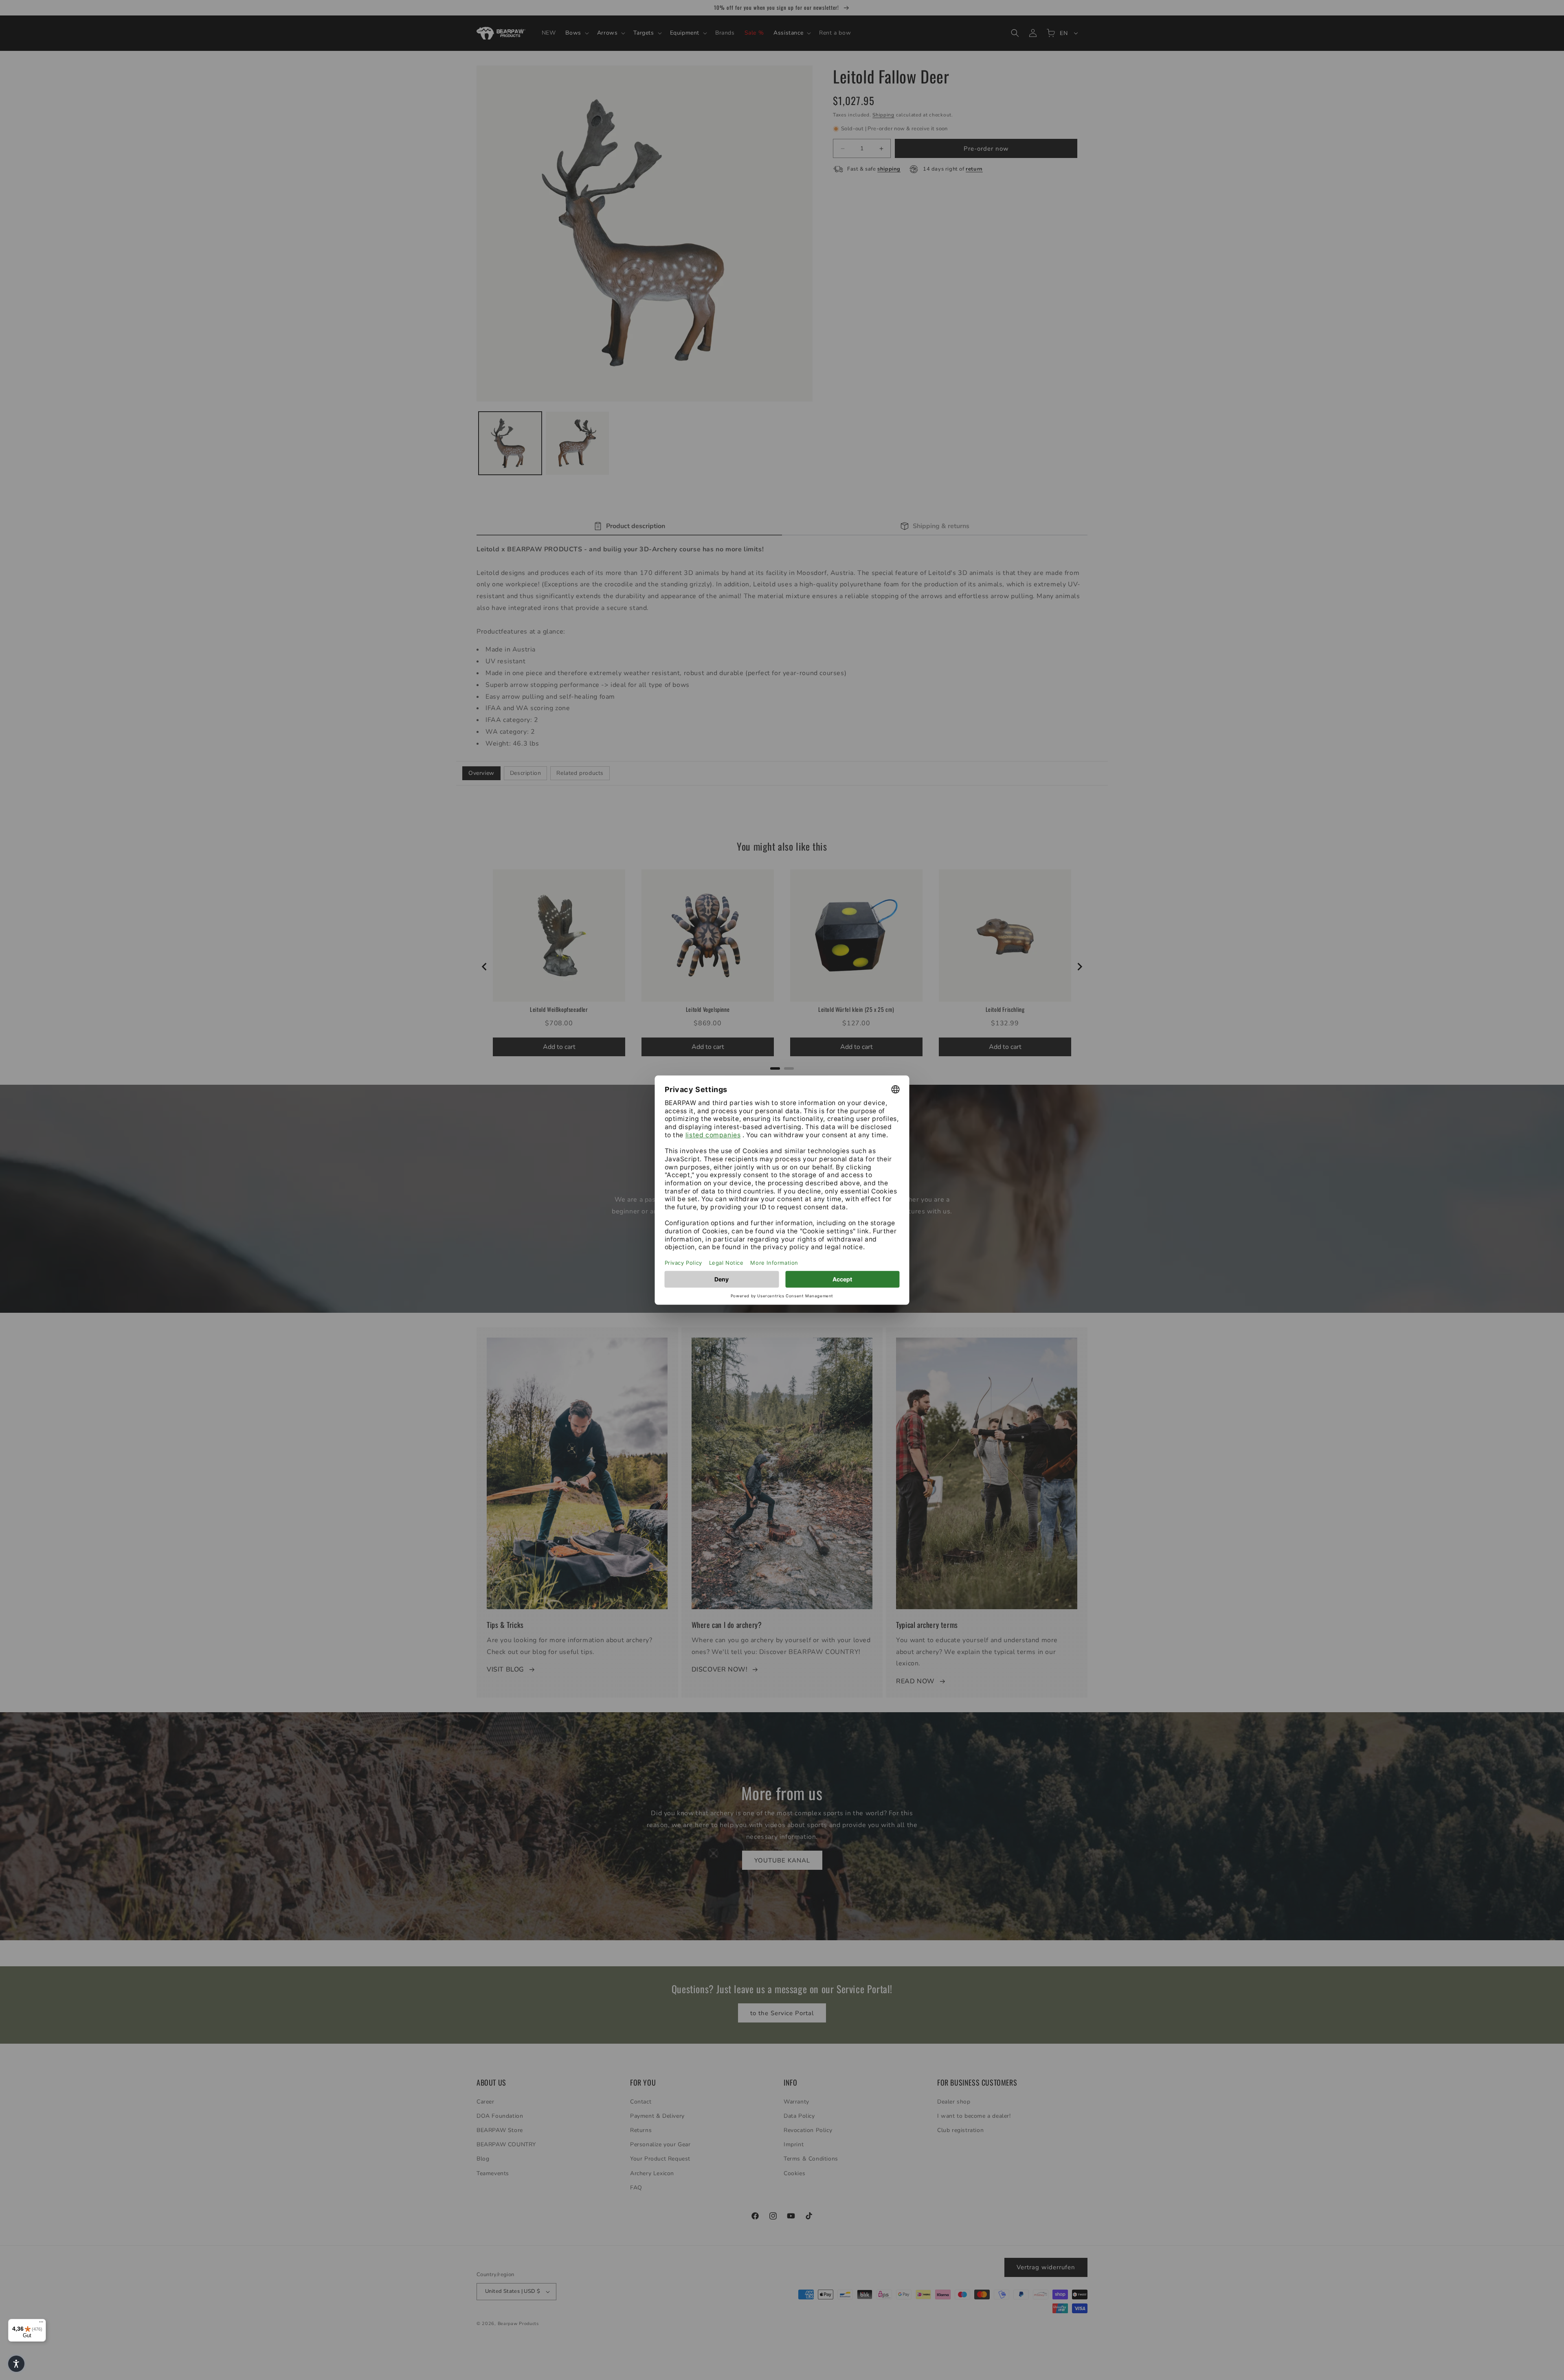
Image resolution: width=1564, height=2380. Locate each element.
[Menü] (41, 2324)
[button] (16, 2364)
